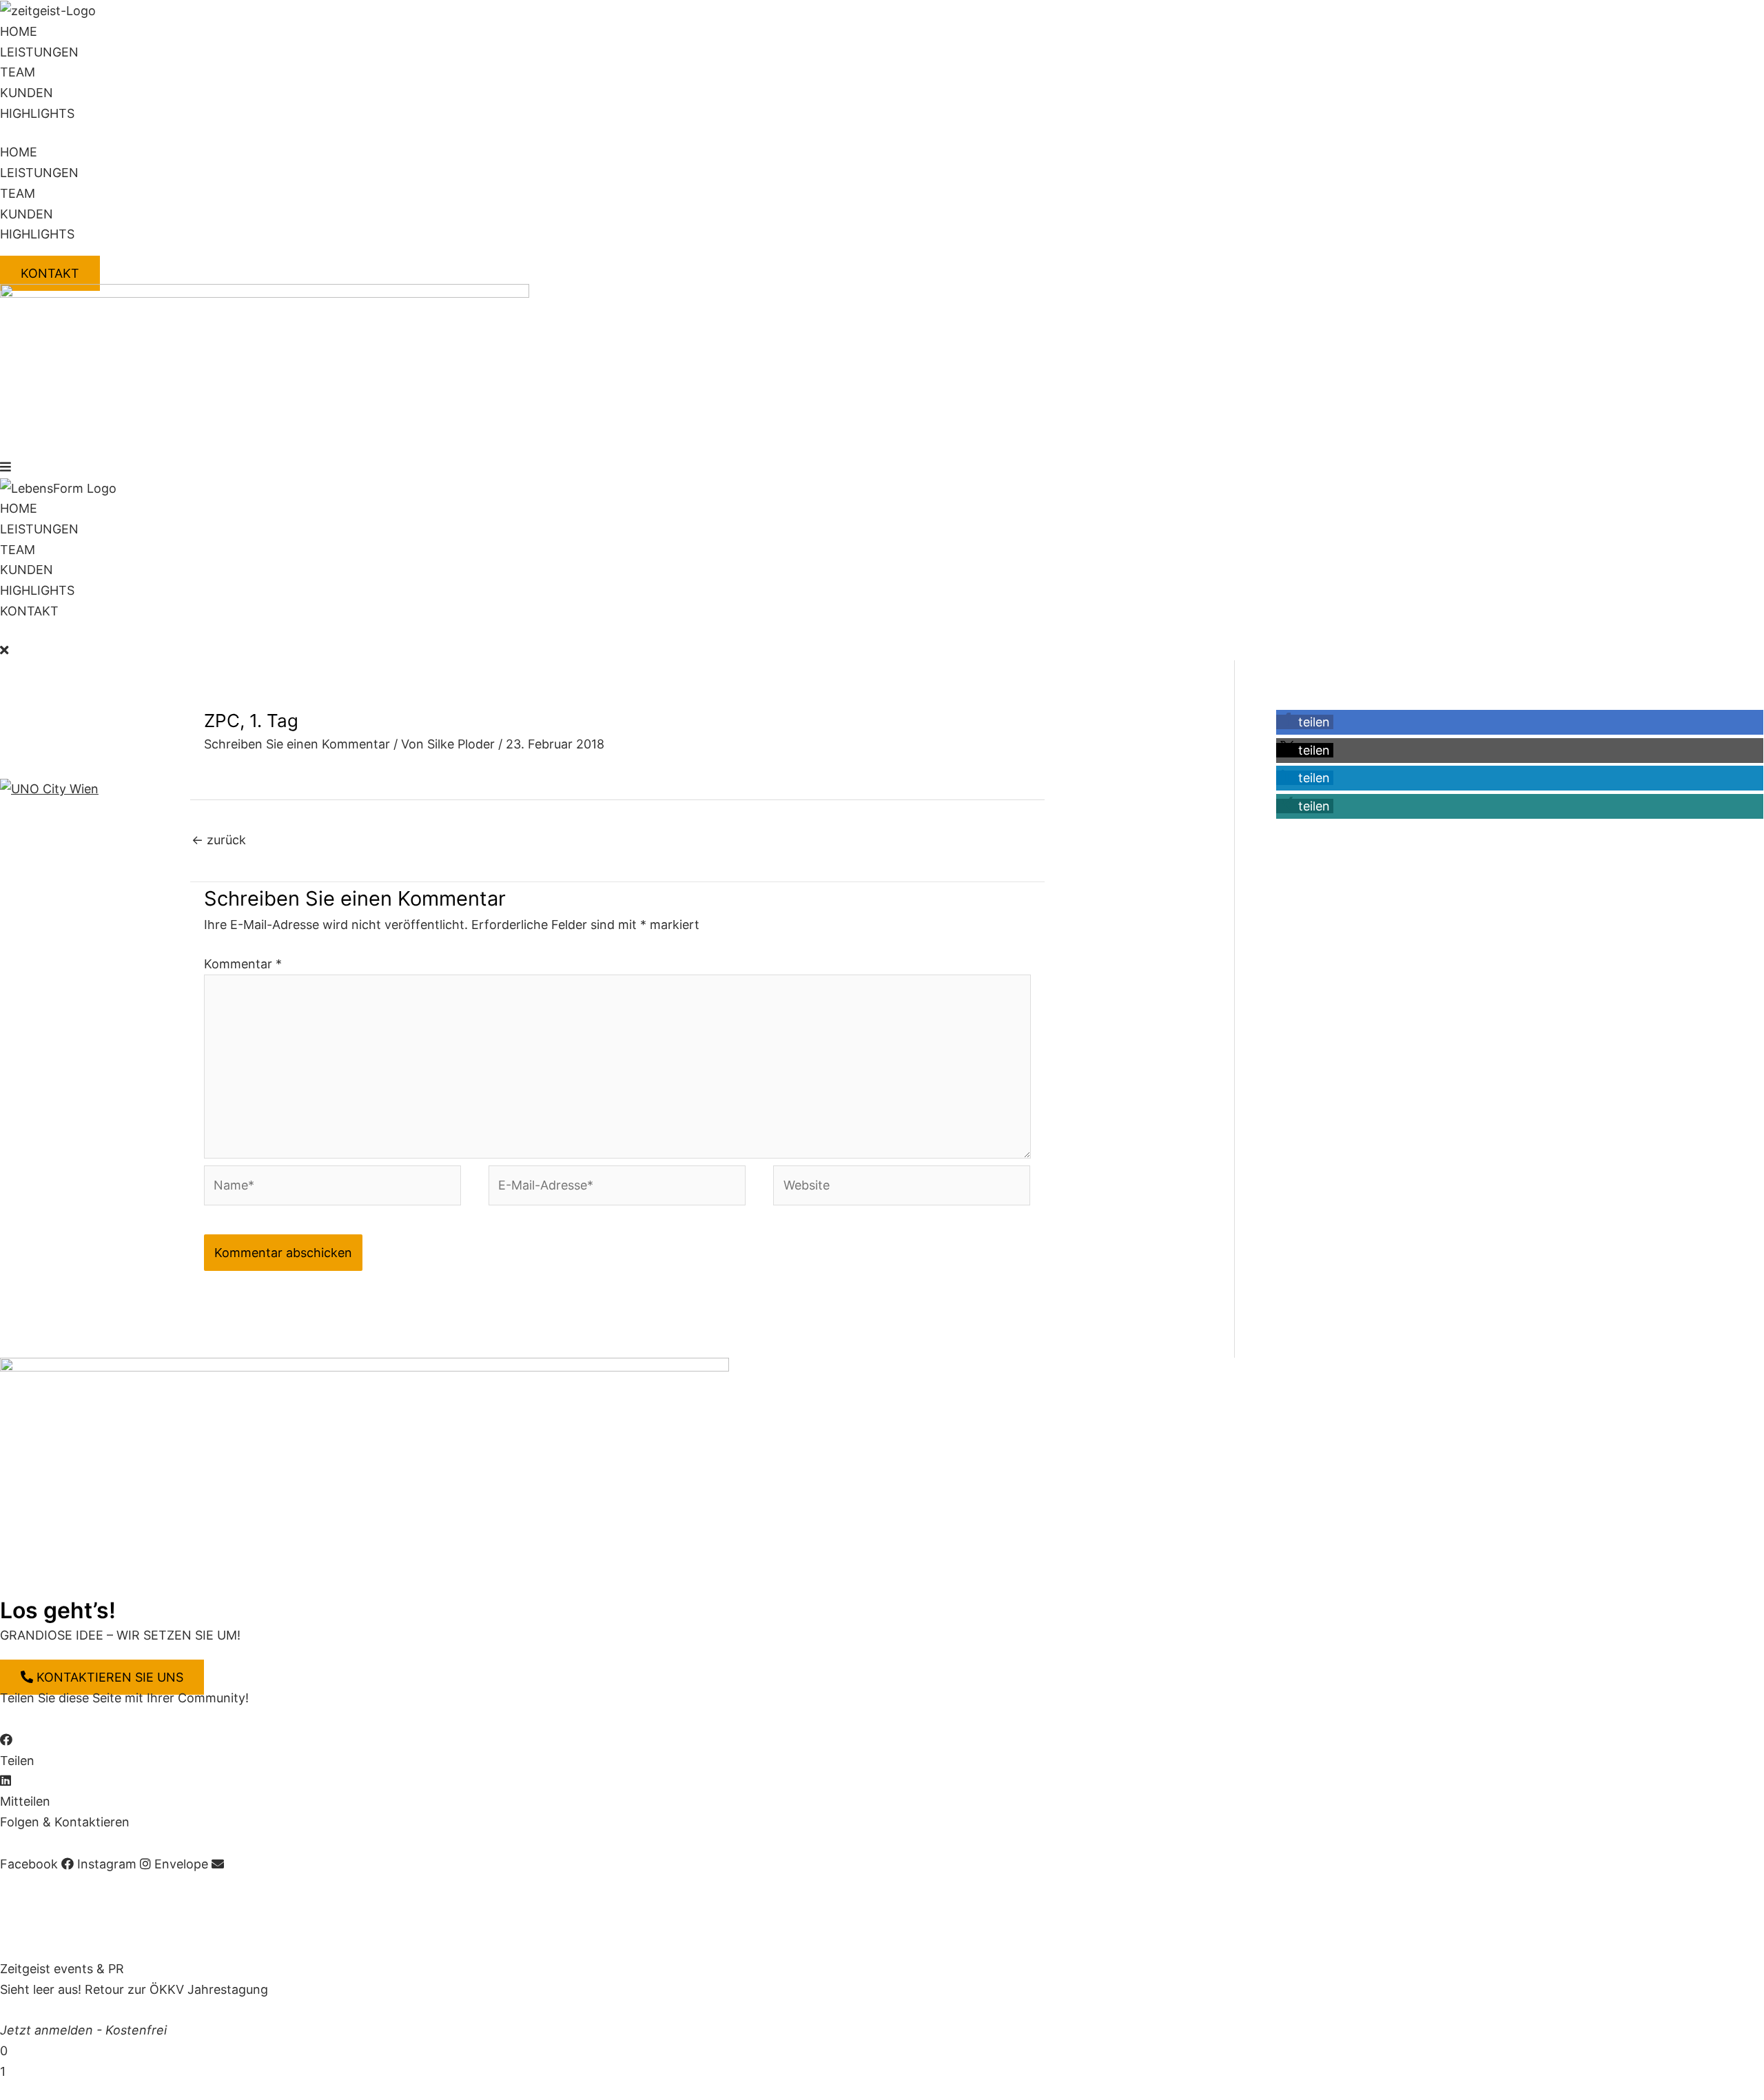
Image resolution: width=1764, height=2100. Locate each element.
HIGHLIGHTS (37, 113)
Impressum (32, 1885)
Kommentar (243, 964)
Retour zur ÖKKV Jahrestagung (176, 1989)
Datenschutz (148, 1885)
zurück (219, 840)
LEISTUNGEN (39, 52)
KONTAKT (29, 611)
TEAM (18, 72)
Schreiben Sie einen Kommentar (297, 744)
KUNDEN (27, 93)
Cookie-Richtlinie (246, 1885)
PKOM (263, 1927)
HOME (19, 31)
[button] (882, 467)
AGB (88, 1885)
